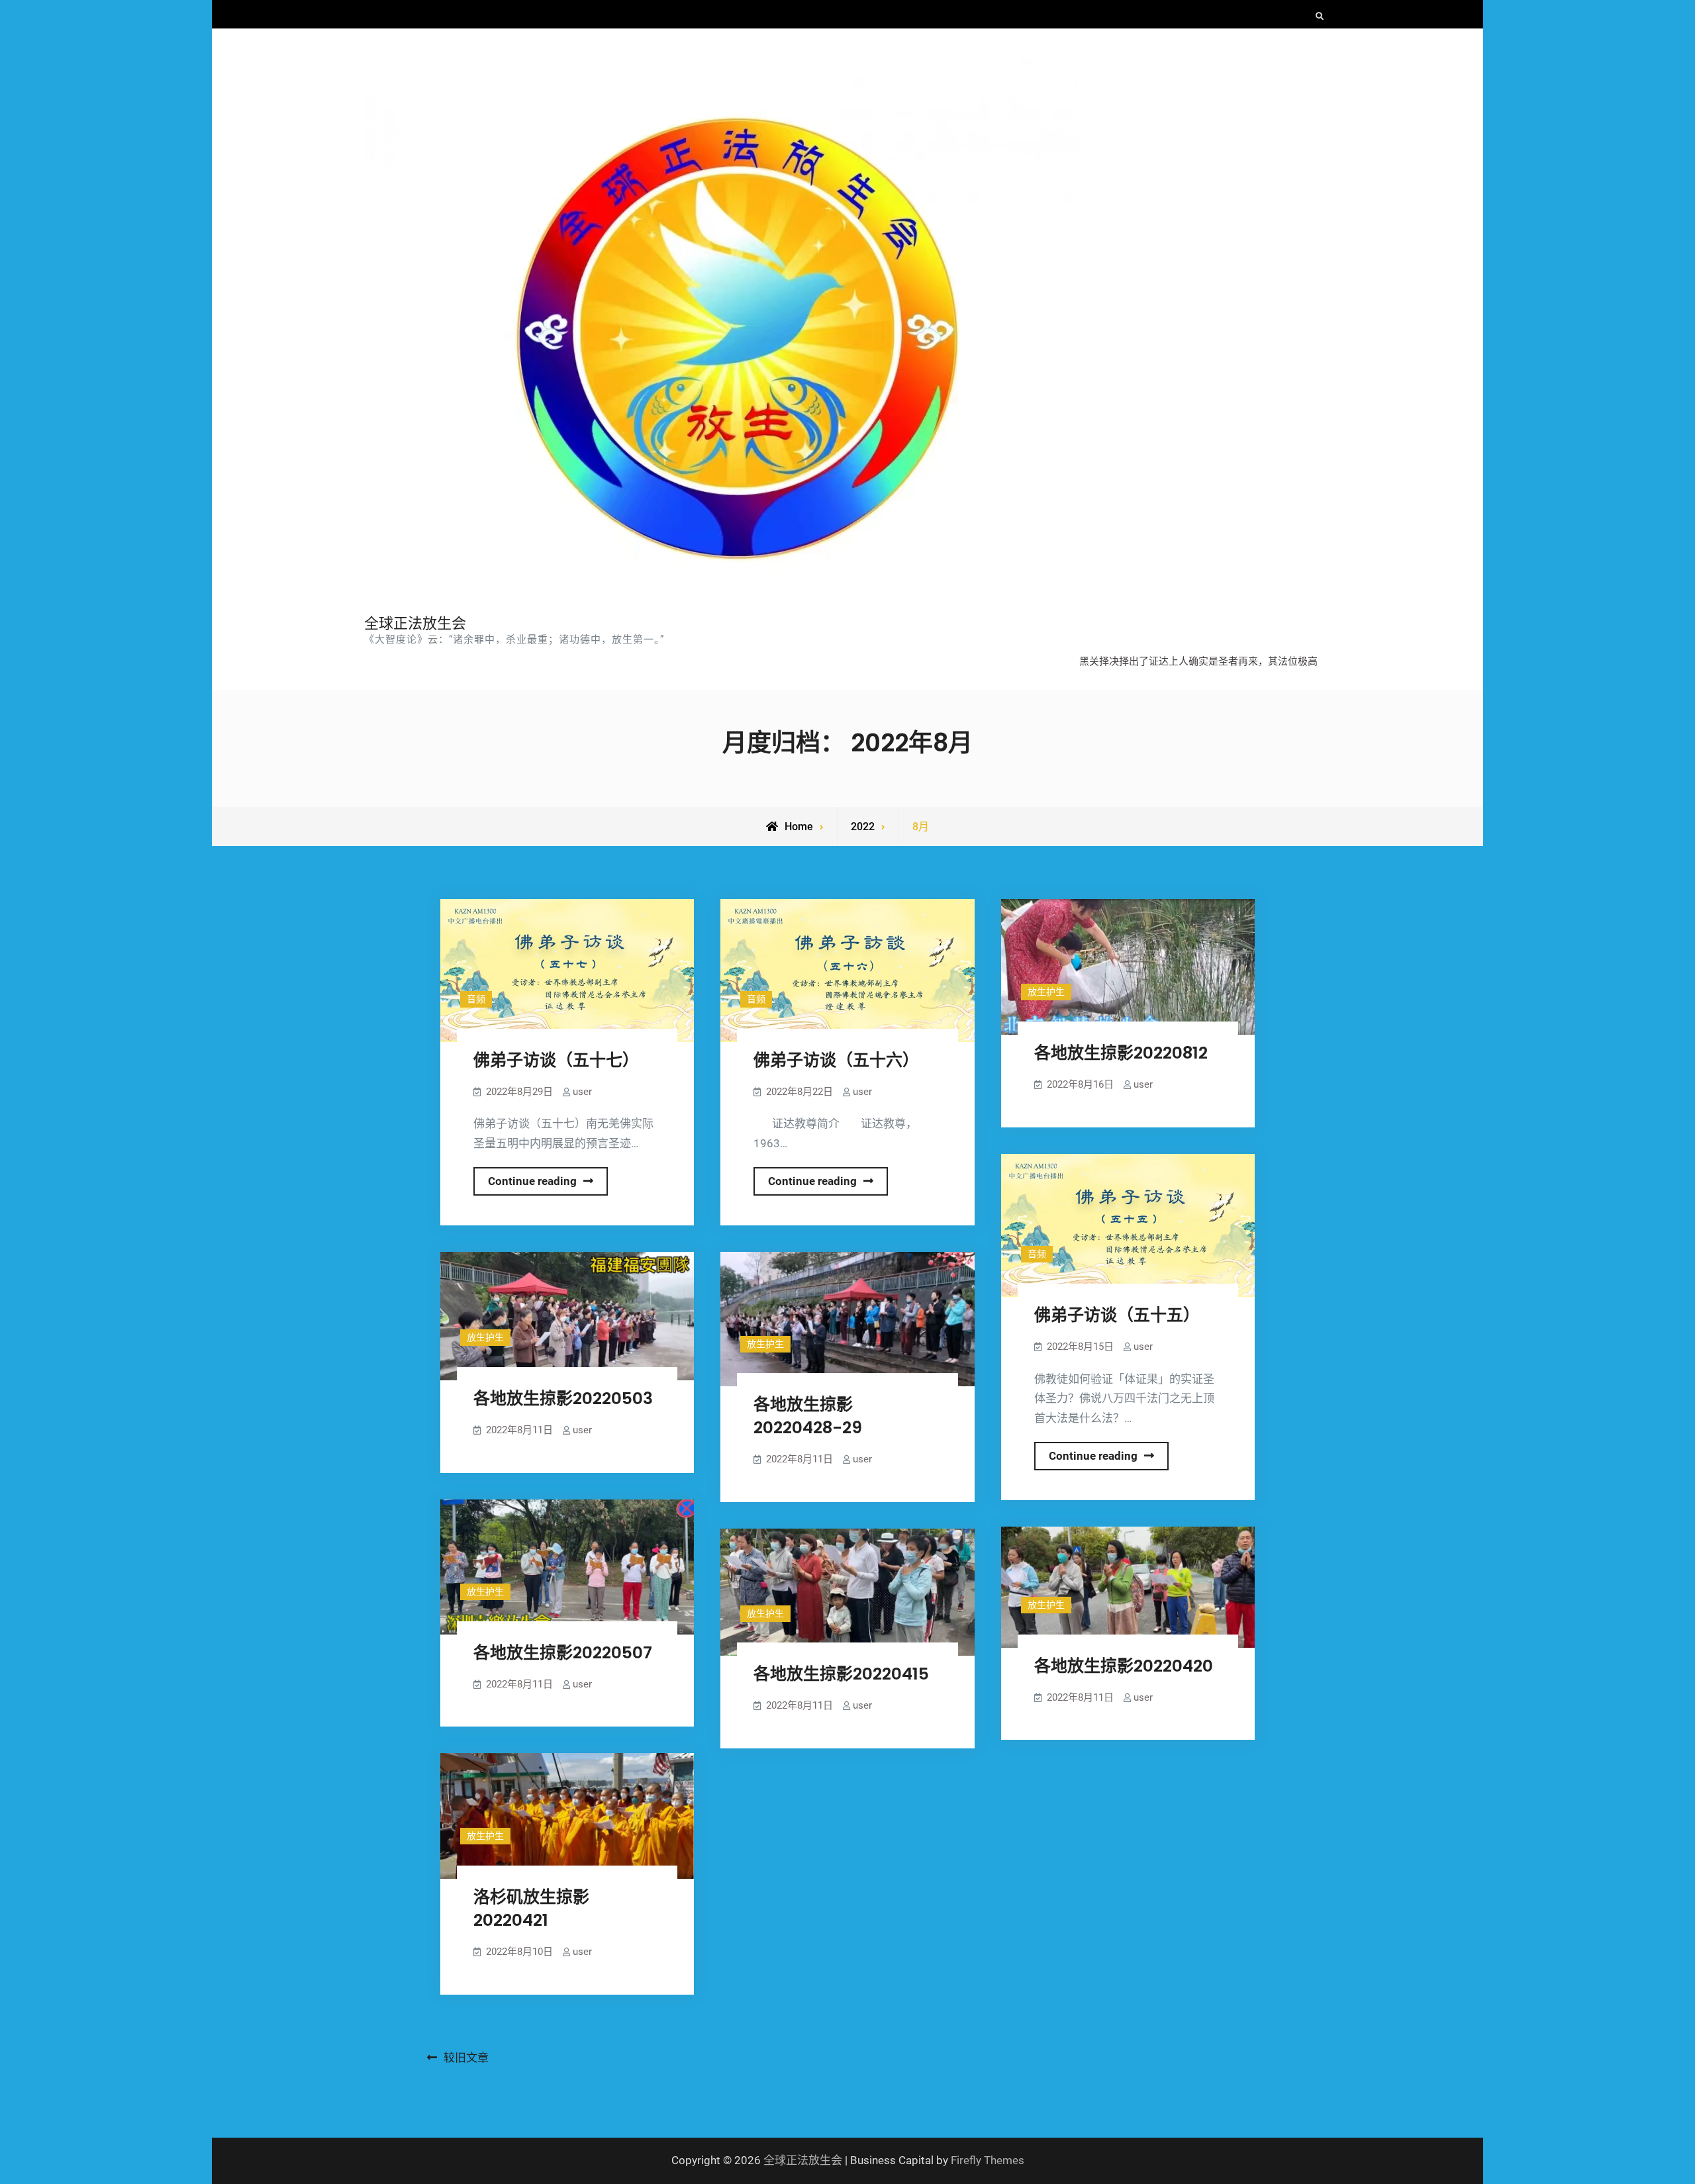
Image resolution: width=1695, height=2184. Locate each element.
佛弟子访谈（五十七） (556, 1060)
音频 (476, 999)
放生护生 (1046, 992)
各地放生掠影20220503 (563, 1399)
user (582, 1092)
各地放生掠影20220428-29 (808, 1416)
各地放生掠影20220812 (1121, 1053)
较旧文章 (466, 2058)
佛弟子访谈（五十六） (836, 1060)
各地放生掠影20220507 (563, 1653)
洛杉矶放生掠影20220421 (531, 1909)
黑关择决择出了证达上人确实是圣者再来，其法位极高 (1198, 661)
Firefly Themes (988, 2160)
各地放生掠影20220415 (841, 1674)
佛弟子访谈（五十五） (1117, 1315)
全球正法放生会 (415, 623)
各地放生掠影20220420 (1124, 1666)
